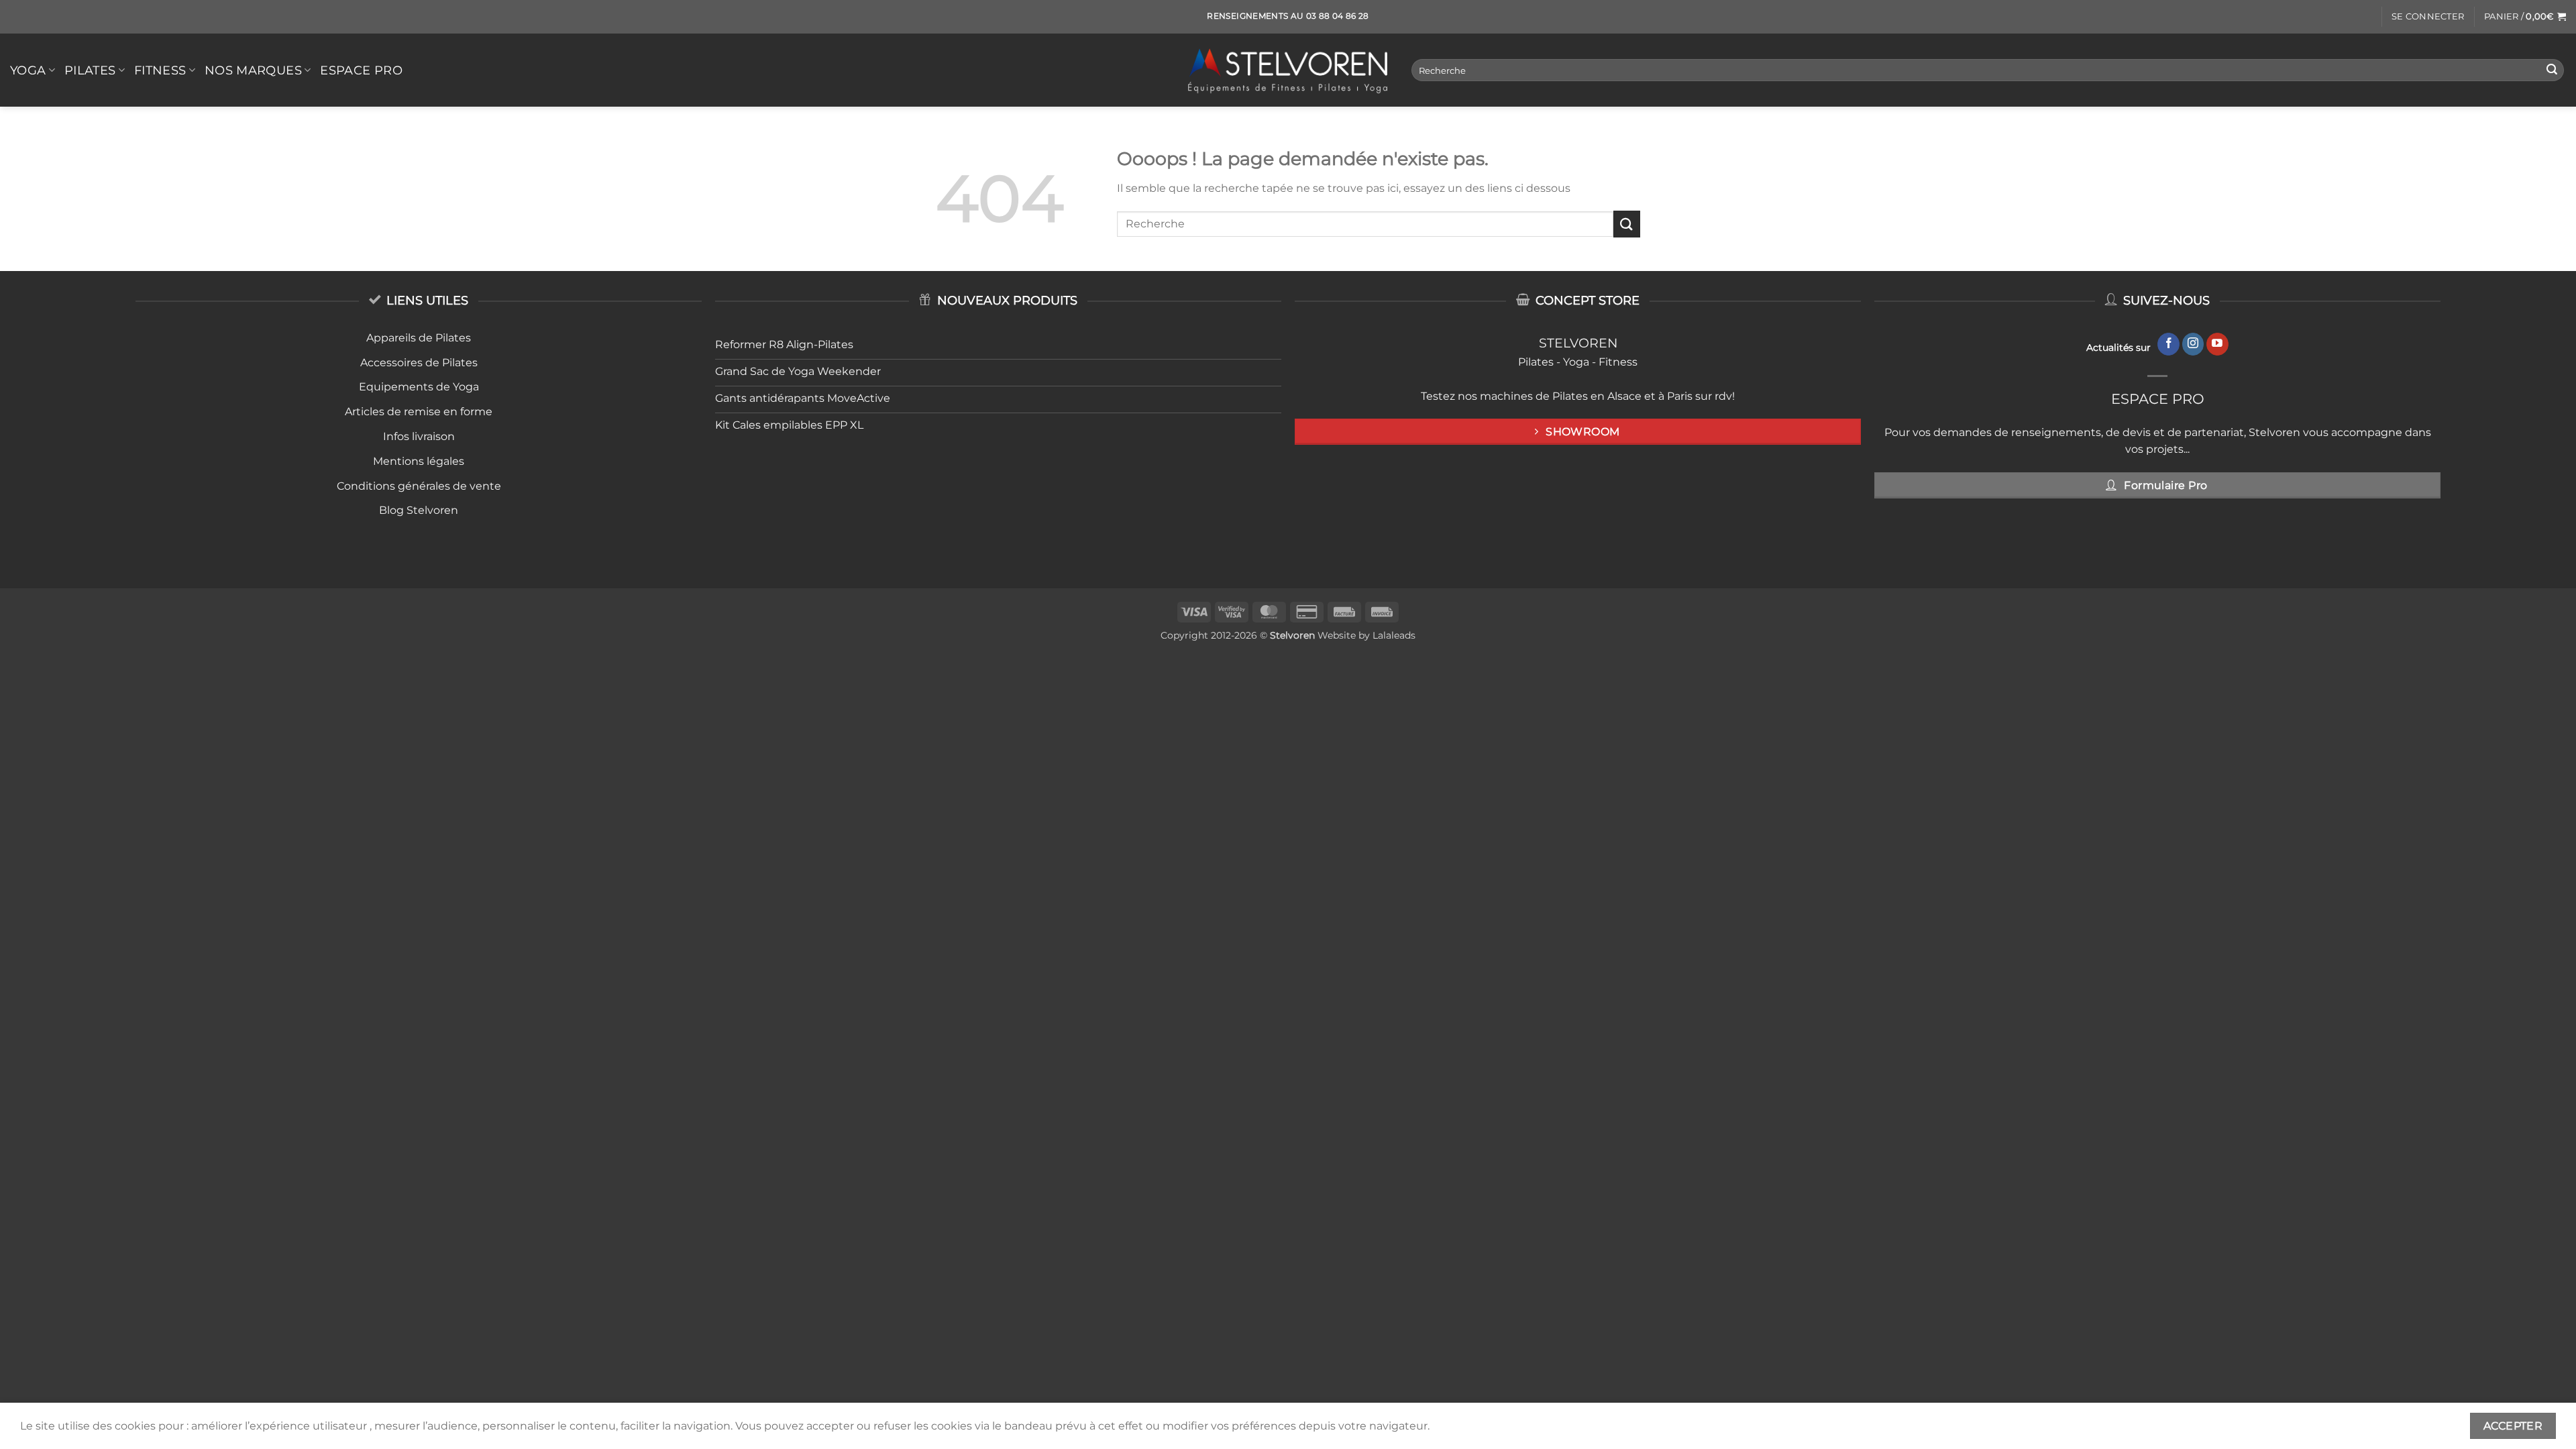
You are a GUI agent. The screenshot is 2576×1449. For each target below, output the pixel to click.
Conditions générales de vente (419, 486)
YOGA (28, 70)
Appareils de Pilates (419, 338)
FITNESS (160, 70)
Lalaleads (1394, 635)
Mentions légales (419, 461)
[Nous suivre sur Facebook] (2168, 344)
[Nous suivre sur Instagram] (2193, 344)
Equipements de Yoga (419, 387)
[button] (2428, 17)
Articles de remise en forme (419, 412)
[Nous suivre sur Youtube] (2217, 344)
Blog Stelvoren (419, 510)
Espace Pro (361, 70)
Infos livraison (419, 436)
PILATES (90, 70)
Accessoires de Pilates (419, 363)
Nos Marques (253, 70)
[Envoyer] (2552, 70)
